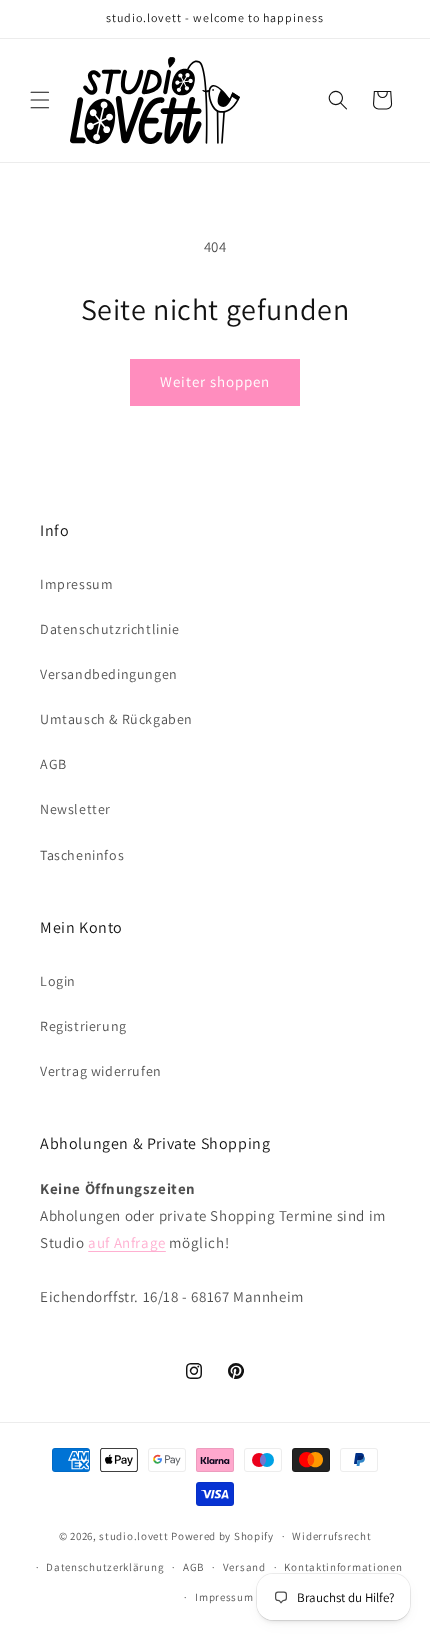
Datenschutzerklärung (105, 1567)
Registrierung (83, 1026)
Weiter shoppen (215, 381)
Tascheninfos (82, 855)
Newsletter (75, 809)
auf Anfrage (127, 1242)
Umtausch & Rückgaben (116, 719)
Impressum (76, 584)
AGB (53, 764)
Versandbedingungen (109, 674)
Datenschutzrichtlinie (110, 629)
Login (58, 981)
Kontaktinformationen (343, 1567)
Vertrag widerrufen (101, 1071)
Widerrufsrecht (331, 1536)
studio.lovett (133, 1536)
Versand (244, 1567)
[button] (40, 100)
